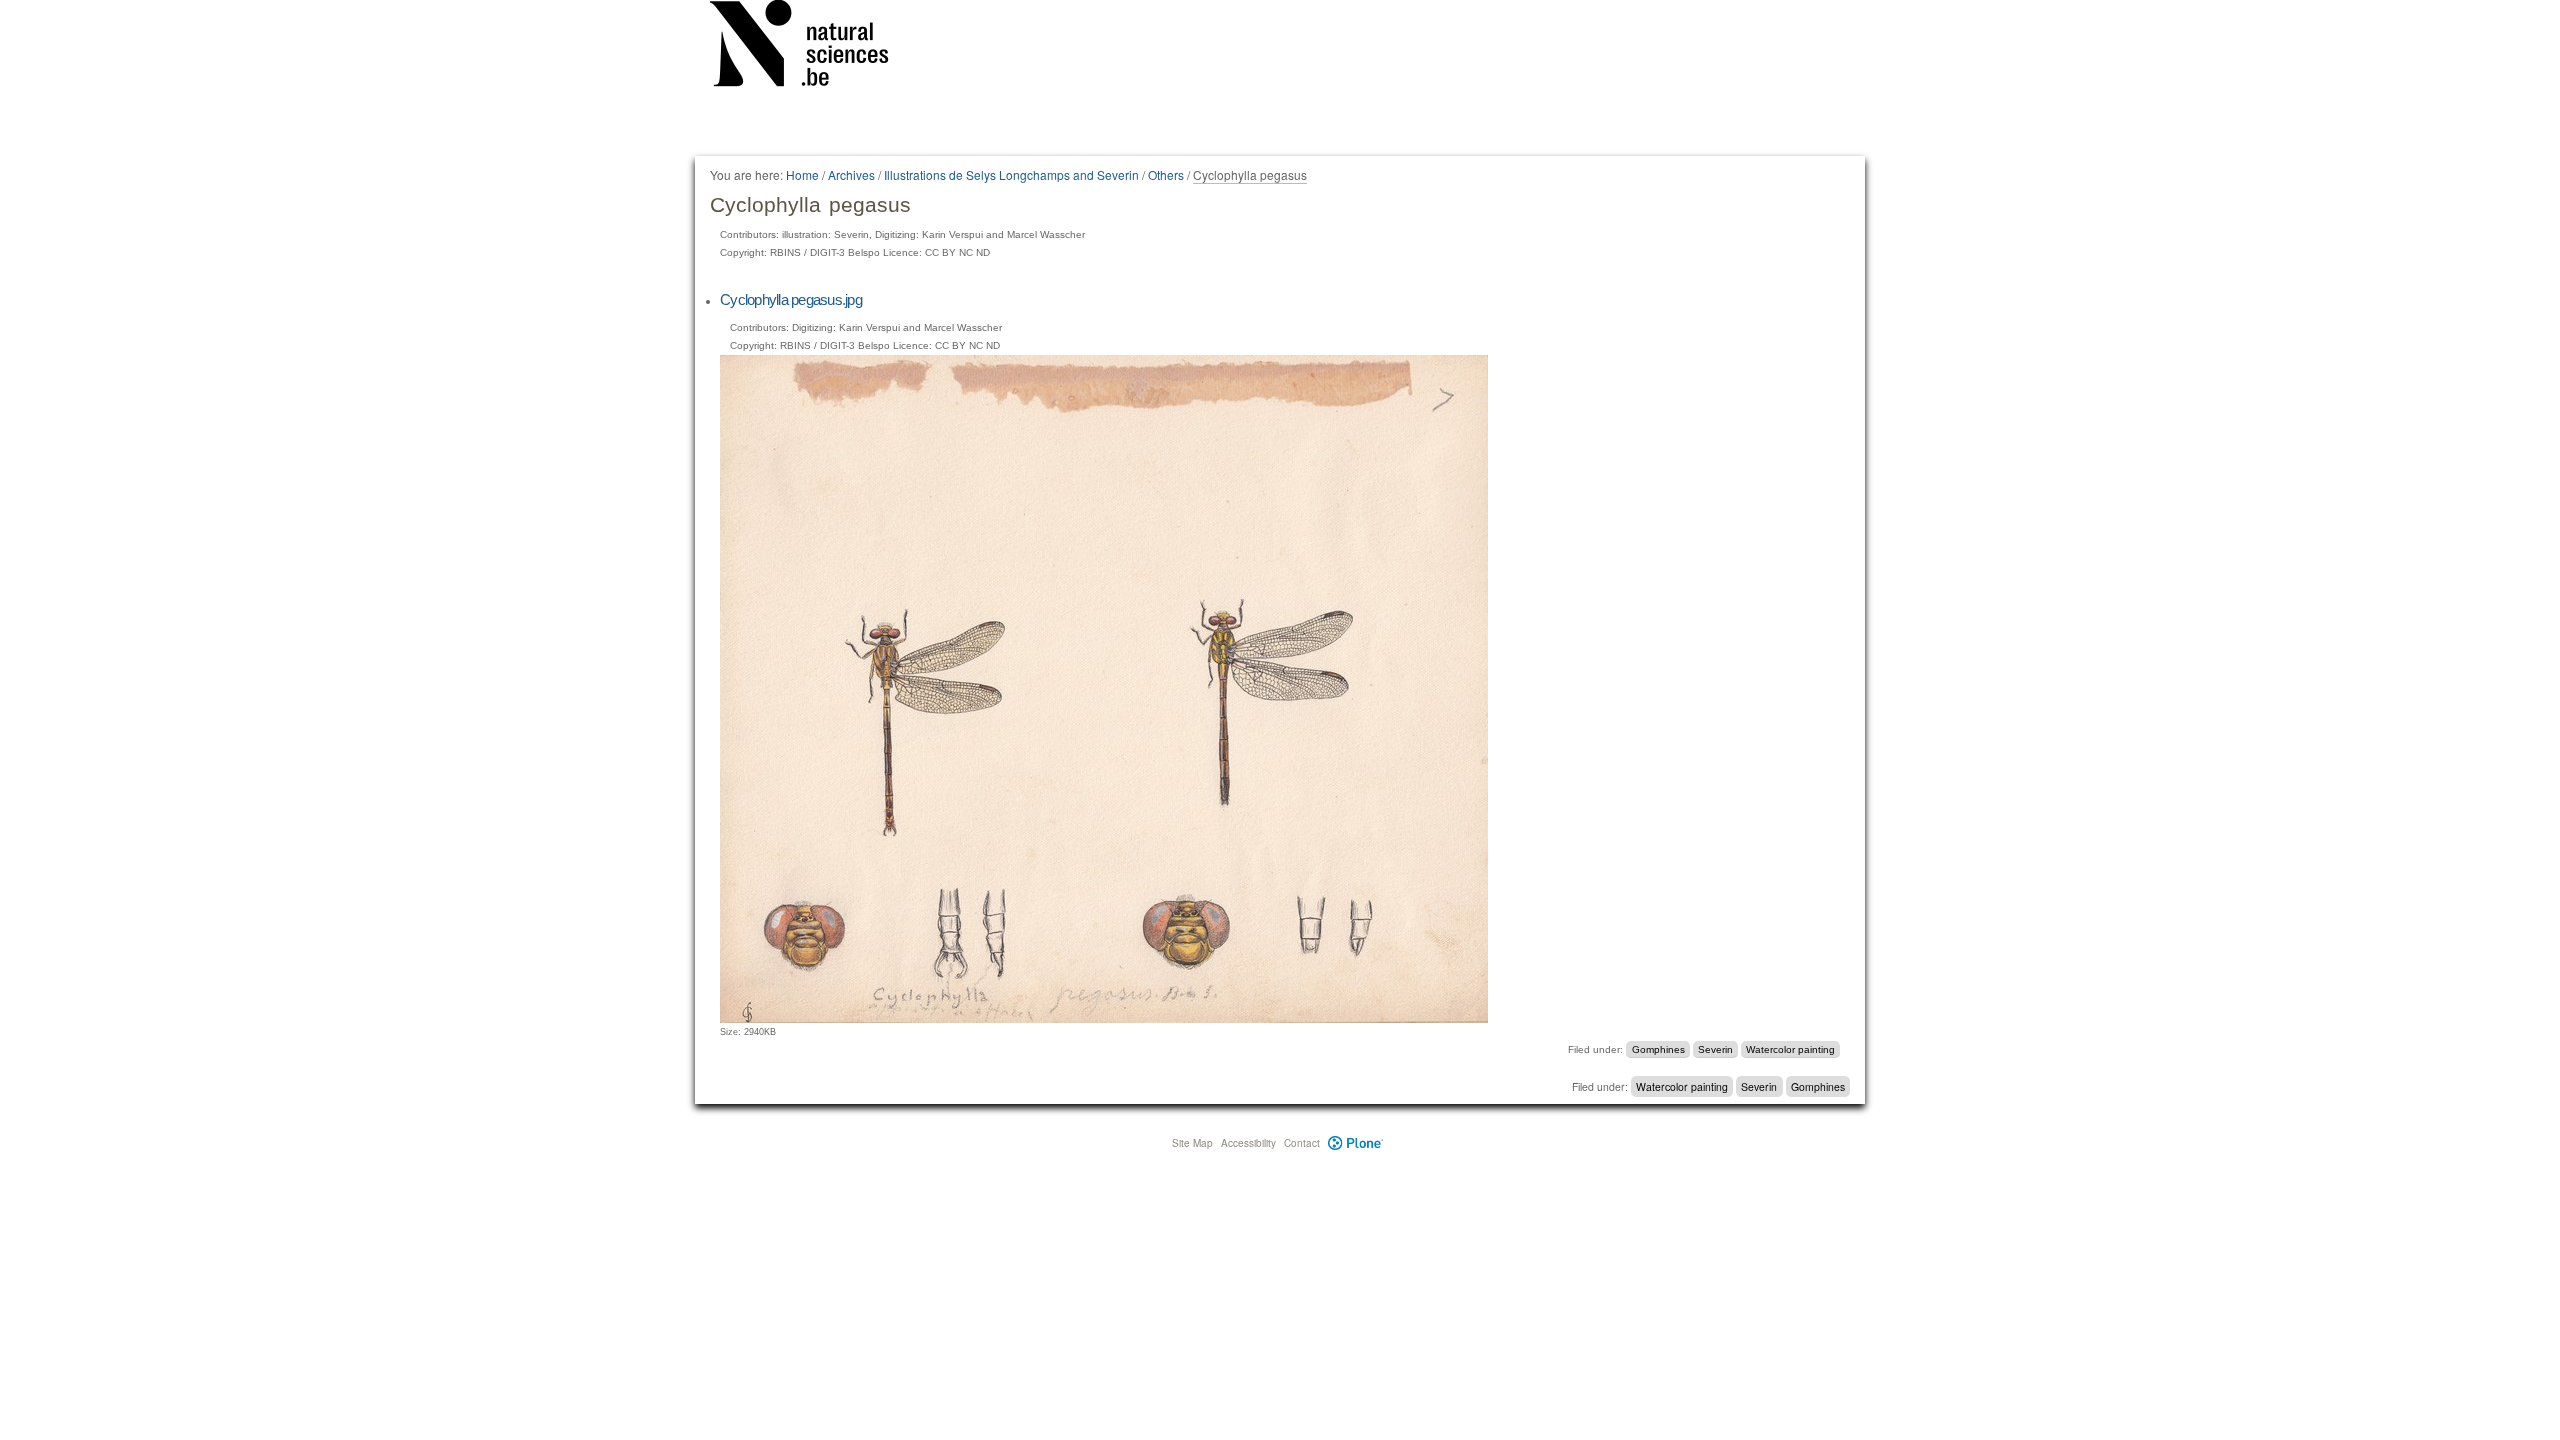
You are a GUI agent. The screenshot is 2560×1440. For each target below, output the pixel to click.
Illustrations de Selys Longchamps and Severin (1011, 174)
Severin (1715, 1049)
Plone (1355, 1143)
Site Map (1192, 1143)
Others (1166, 174)
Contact (1302, 1143)
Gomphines (1658, 1049)
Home (802, 174)
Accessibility (1248, 1143)
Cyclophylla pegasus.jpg (791, 299)
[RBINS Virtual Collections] (812, 47)
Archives (851, 174)
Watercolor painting (1790, 1049)
